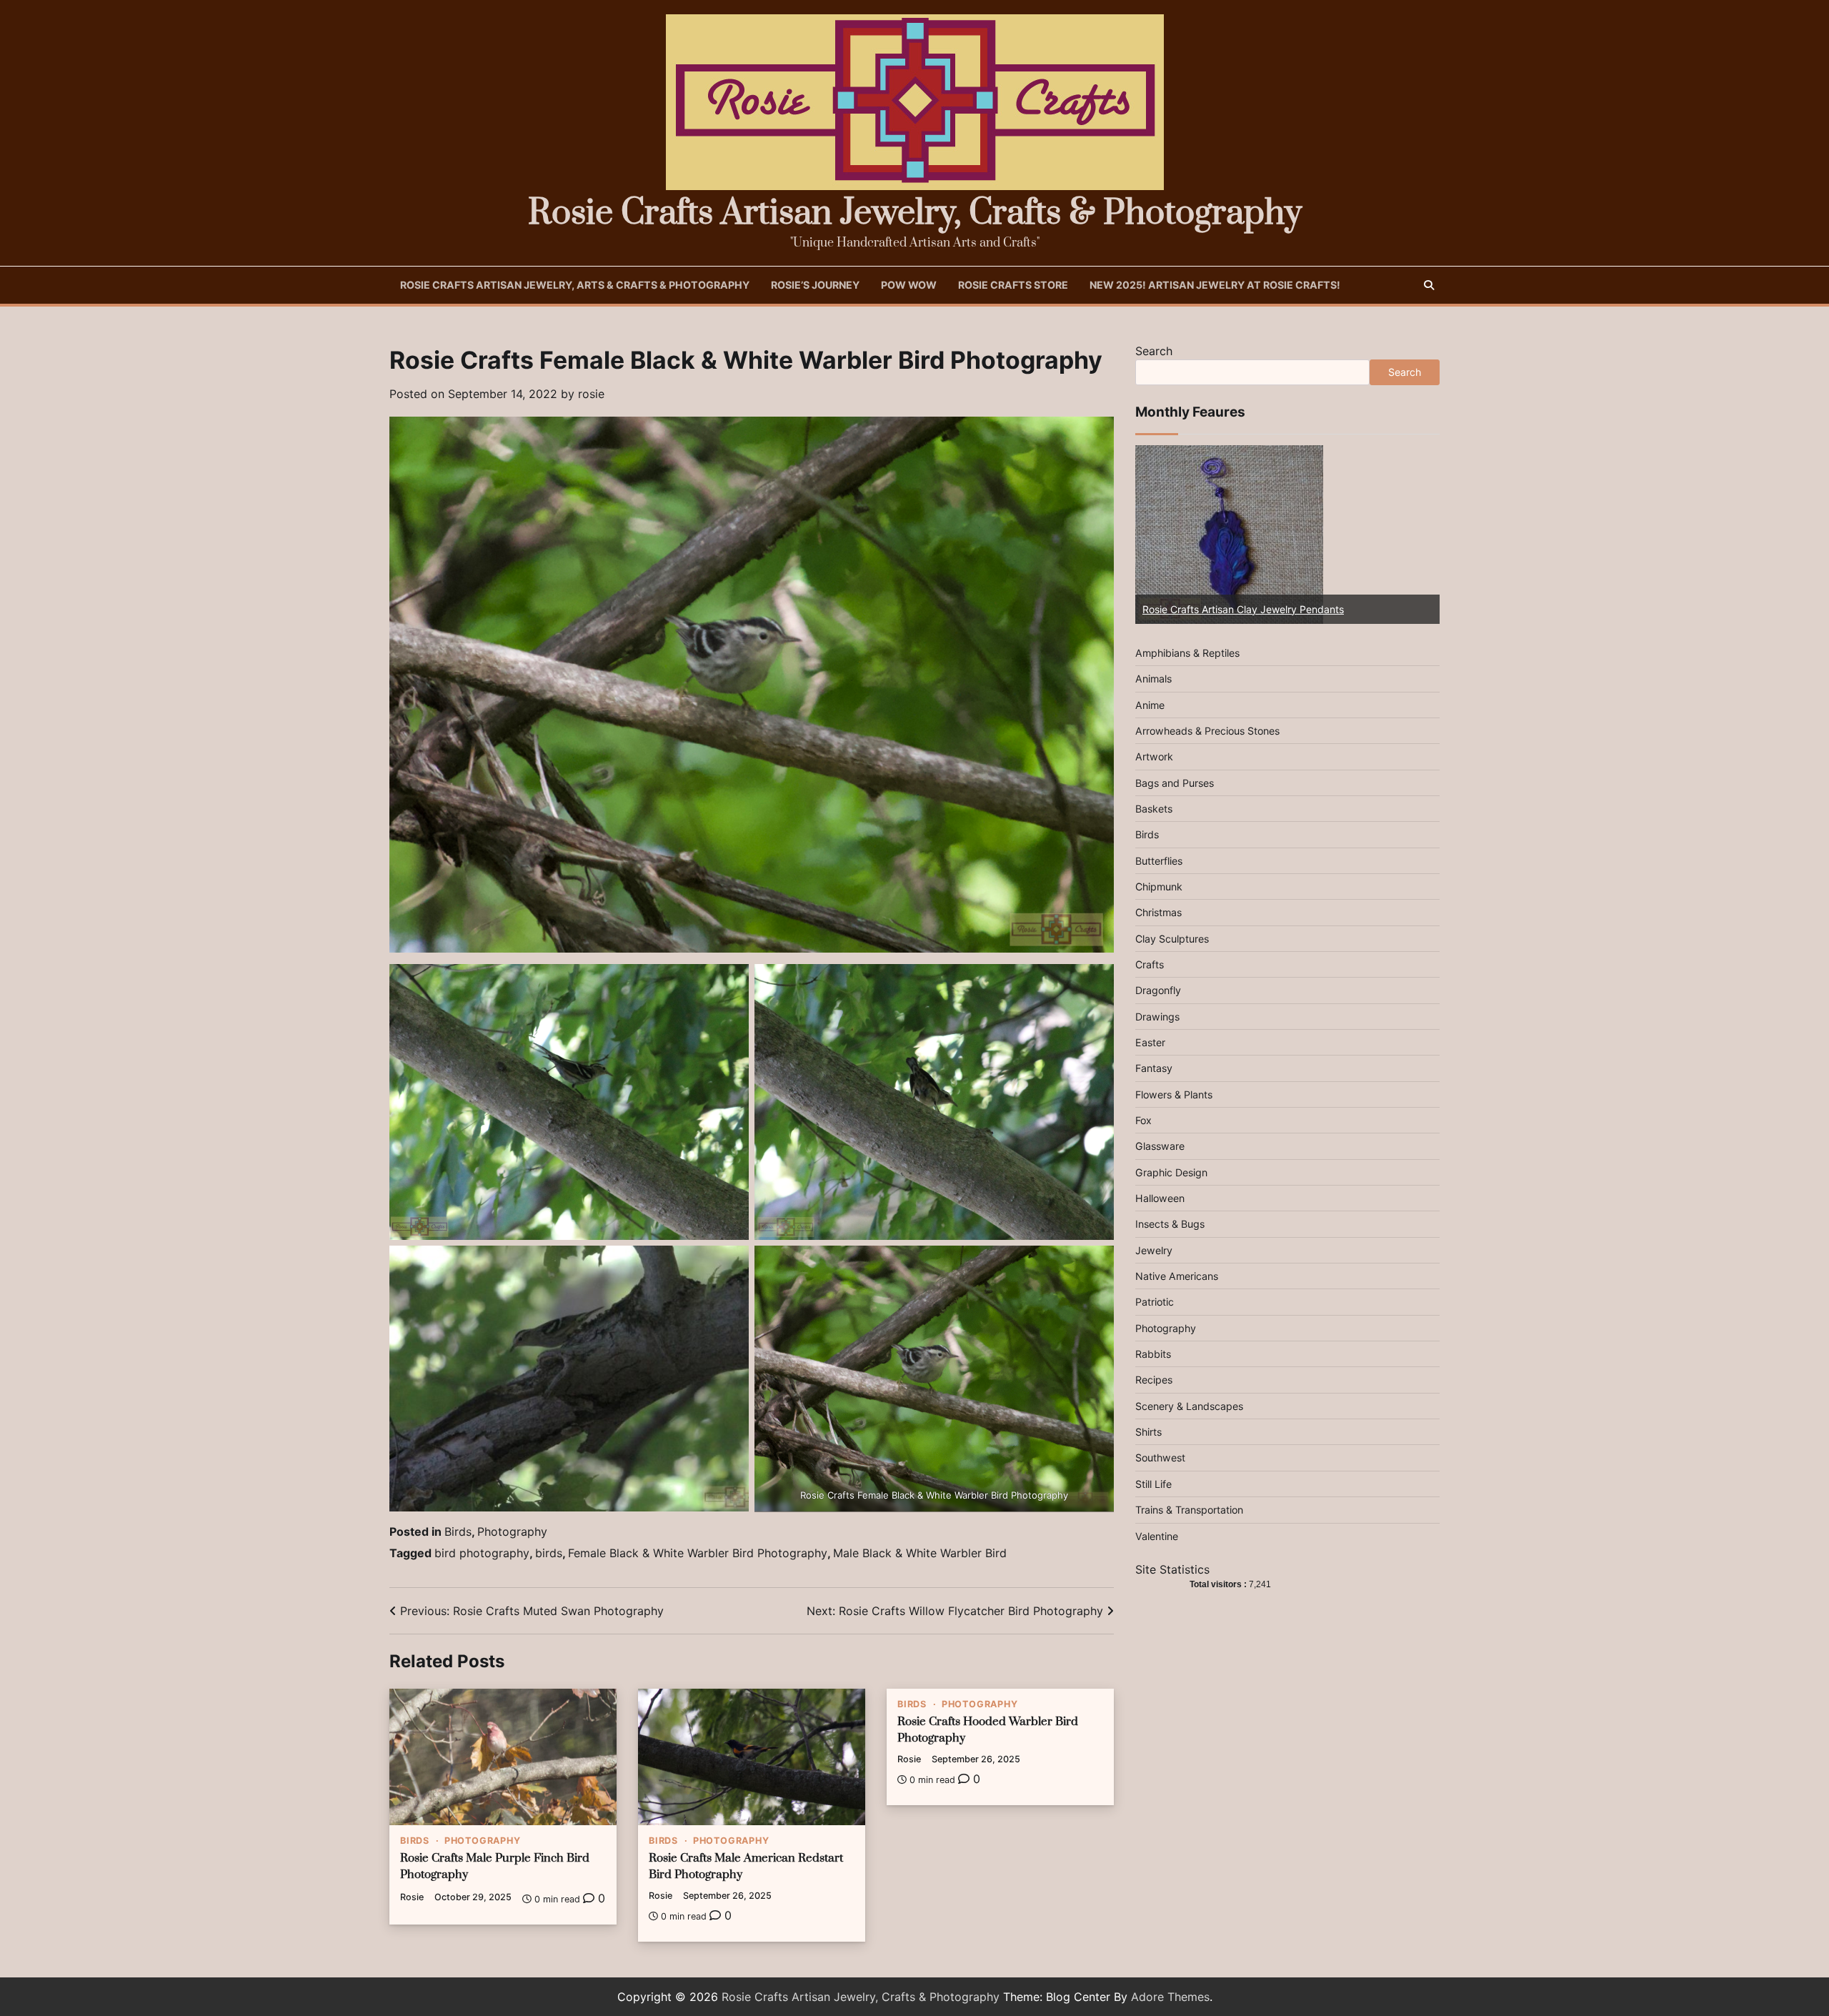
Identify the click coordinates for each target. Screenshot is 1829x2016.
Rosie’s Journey (815, 285)
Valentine (1157, 1535)
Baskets (1154, 809)
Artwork (1154, 756)
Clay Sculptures (1172, 938)
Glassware (1160, 1146)
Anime (1150, 704)
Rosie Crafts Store (1013, 285)
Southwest (1160, 1458)
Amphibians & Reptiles (1187, 653)
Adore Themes (1170, 1997)
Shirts (1148, 1432)
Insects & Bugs (1170, 1224)
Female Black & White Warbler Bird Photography (698, 1553)
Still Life (1153, 1484)
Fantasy (1154, 1068)
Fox (1143, 1120)
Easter (1150, 1042)
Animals (1153, 679)
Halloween (1160, 1198)
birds (549, 1553)
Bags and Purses (1175, 782)
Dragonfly (1158, 990)
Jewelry (1154, 1250)
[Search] (1429, 285)
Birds (458, 1531)
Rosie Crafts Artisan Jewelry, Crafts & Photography (915, 213)
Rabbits (1153, 1354)
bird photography (482, 1553)
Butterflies (1159, 860)
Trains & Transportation (1189, 1510)
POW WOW (909, 285)
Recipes (1154, 1380)
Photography (512, 1531)
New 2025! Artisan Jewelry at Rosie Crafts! (1215, 285)
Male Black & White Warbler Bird (920, 1553)
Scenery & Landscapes (1189, 1406)
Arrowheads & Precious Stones (1207, 731)
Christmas (1158, 912)
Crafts (1150, 964)
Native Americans (1177, 1276)
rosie (591, 394)
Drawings (1157, 1016)
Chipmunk (1159, 887)
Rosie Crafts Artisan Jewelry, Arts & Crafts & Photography (575, 285)
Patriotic (1155, 1302)
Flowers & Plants (1174, 1094)
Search (1154, 351)
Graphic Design (1171, 1172)
